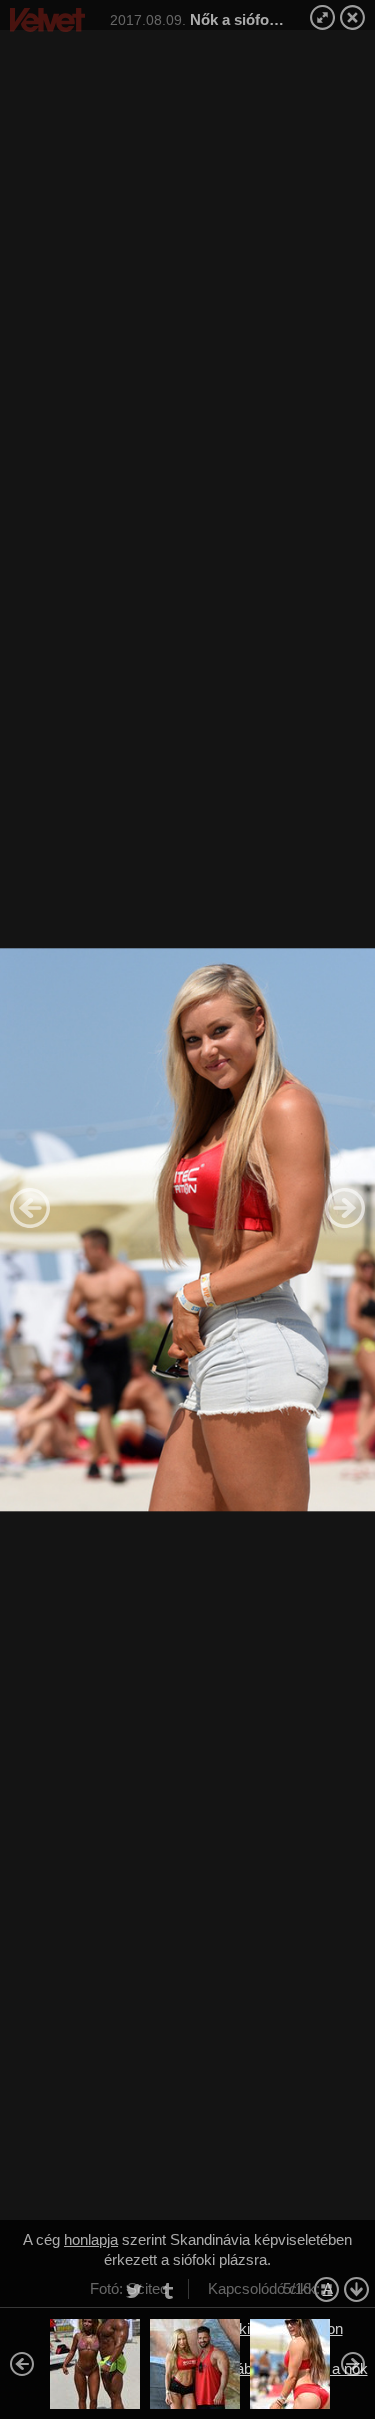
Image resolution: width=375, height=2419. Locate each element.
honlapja (91, 2239)
